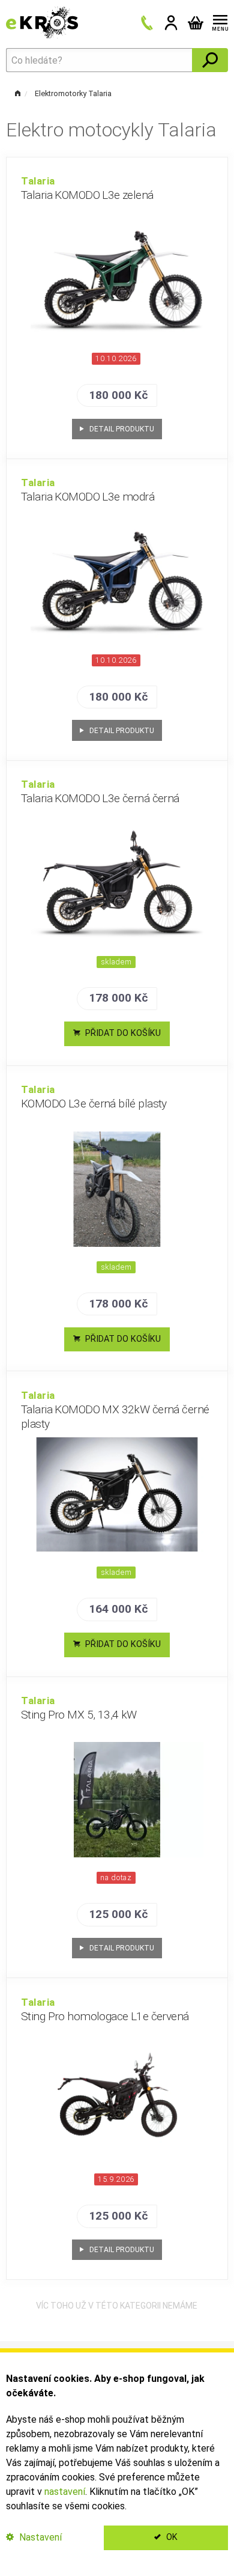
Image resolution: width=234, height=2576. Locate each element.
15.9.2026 (116, 2179)
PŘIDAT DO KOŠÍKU (122, 1033)
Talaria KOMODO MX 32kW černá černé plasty (115, 1410)
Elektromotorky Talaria (73, 93)
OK (171, 2537)
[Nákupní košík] (196, 23)
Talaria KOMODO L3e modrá (88, 490)
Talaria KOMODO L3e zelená (87, 188)
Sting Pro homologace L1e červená (105, 2010)
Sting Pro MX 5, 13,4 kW (79, 1708)
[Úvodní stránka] (42, 22)
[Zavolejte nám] (147, 23)
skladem (116, 962)
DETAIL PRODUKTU (121, 429)
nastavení (65, 2492)
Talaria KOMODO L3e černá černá (100, 792)
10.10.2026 (116, 358)
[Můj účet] (171, 23)
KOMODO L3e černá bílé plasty (94, 1097)
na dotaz (116, 1877)
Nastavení (39, 2537)
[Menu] (218, 23)
